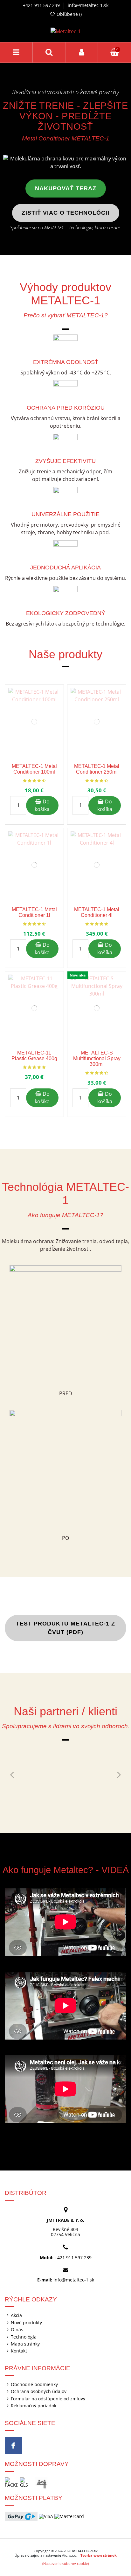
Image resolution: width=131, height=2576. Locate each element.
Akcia (16, 2315)
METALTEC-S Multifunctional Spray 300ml (97, 1058)
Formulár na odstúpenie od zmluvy (48, 2399)
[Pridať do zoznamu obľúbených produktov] (59, 695)
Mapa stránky (25, 2344)
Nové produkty (26, 2323)
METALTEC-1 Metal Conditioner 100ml (34, 769)
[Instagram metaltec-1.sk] (31, 2446)
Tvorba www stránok (99, 2555)
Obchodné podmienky (34, 2385)
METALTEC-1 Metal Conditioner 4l (97, 912)
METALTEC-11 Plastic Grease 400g (34, 1056)
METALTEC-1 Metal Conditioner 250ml (97, 769)
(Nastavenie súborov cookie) (65, 2563)
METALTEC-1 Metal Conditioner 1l (34, 912)
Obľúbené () (69, 14)
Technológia (24, 2337)
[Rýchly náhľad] (59, 707)
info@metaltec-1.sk (88, 5)
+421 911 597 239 (41, 5)
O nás (17, 2330)
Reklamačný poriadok (34, 2406)
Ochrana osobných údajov (39, 2391)
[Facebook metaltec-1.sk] (14, 2446)
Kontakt (19, 2351)
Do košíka (42, 805)
